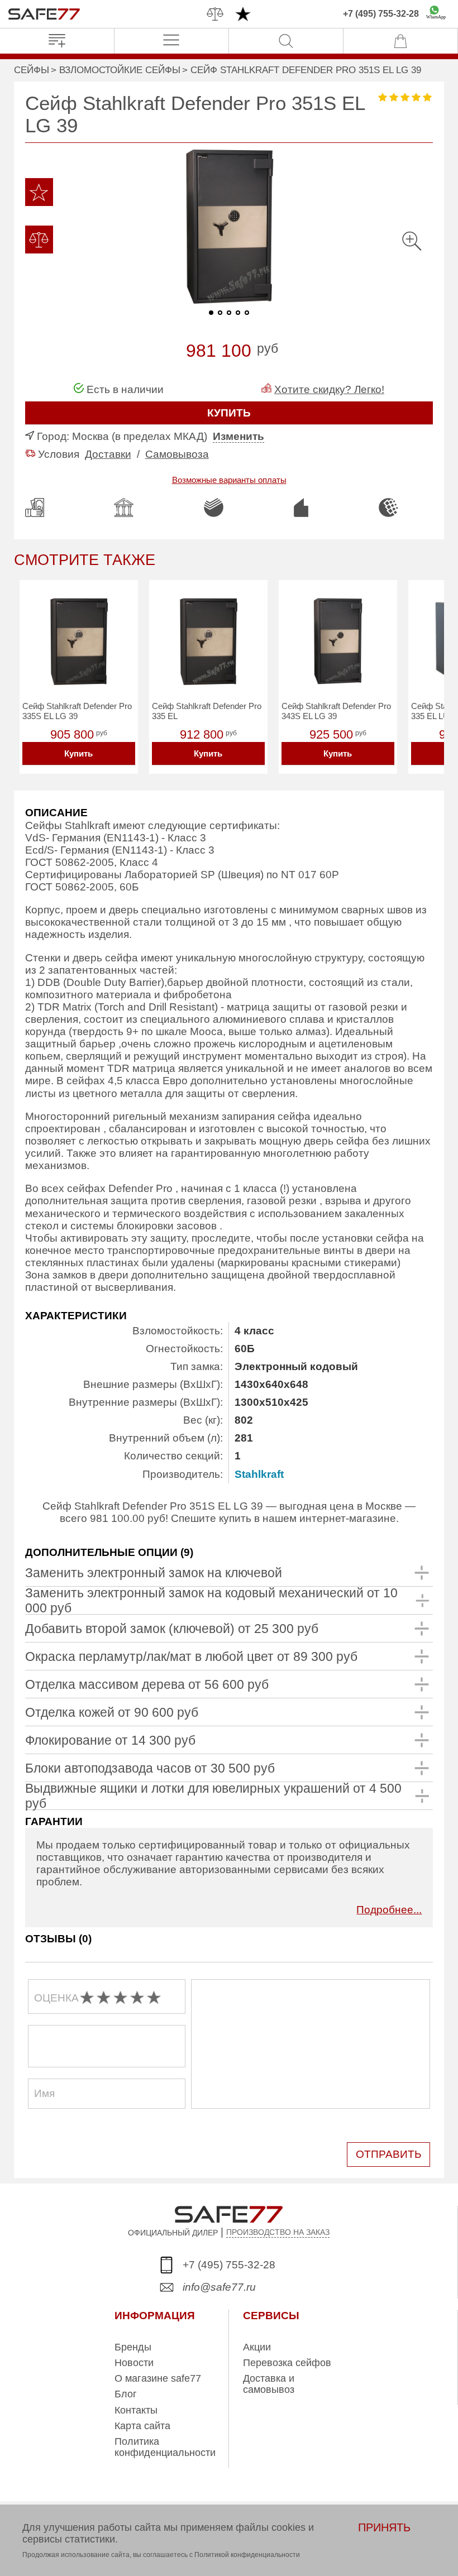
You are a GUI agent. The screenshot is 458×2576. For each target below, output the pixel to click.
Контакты (136, 2410)
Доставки (108, 454)
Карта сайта (142, 2426)
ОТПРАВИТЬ (388, 2154)
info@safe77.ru (219, 2287)
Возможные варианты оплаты (229, 480)
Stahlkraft (259, 1474)
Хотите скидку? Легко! (329, 389)
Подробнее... (389, 1910)
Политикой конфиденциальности (247, 2555)
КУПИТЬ (229, 413)
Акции (257, 2347)
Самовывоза (177, 454)
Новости (134, 2363)
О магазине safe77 (158, 2378)
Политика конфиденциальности (165, 2447)
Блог (126, 2394)
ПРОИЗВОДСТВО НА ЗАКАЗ (278, 2232)
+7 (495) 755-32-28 (381, 14)
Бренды (133, 2347)
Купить (78, 753)
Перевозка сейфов (287, 2363)
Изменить (238, 436)
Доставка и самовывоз (269, 2384)
